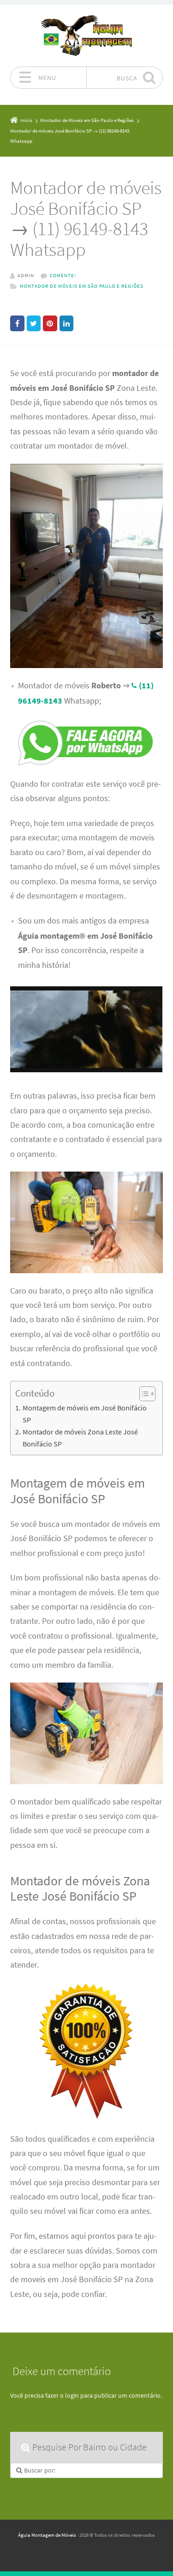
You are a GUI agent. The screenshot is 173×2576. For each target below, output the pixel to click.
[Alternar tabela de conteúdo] (143, 1394)
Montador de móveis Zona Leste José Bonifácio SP (80, 1438)
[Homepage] (87, 35)
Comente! (63, 275)
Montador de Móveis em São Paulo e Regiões (82, 286)
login (72, 2395)
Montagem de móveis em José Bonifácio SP (85, 1414)
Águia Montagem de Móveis (47, 2535)
